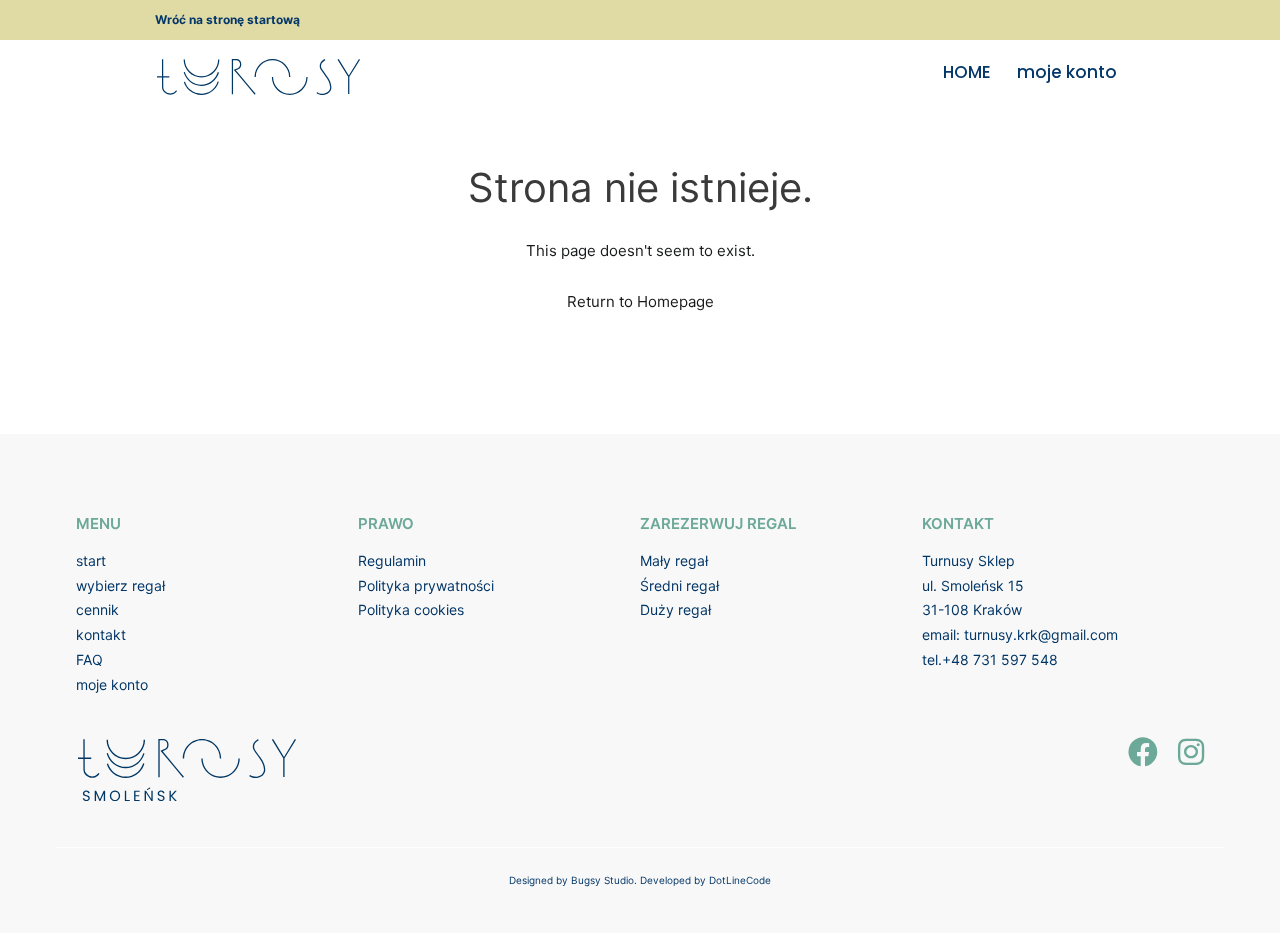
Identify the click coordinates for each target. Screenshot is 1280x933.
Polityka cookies (411, 609)
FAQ (89, 659)
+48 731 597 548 (1000, 659)
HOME (967, 72)
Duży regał (675, 609)
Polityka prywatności (426, 585)
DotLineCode (740, 880)
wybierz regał (120, 585)
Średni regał (679, 585)
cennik (97, 609)
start (91, 560)
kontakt (101, 634)
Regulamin (392, 560)
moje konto (1067, 72)
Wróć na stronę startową (227, 19)
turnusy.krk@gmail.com (1041, 634)
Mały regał (674, 560)
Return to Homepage (640, 301)
